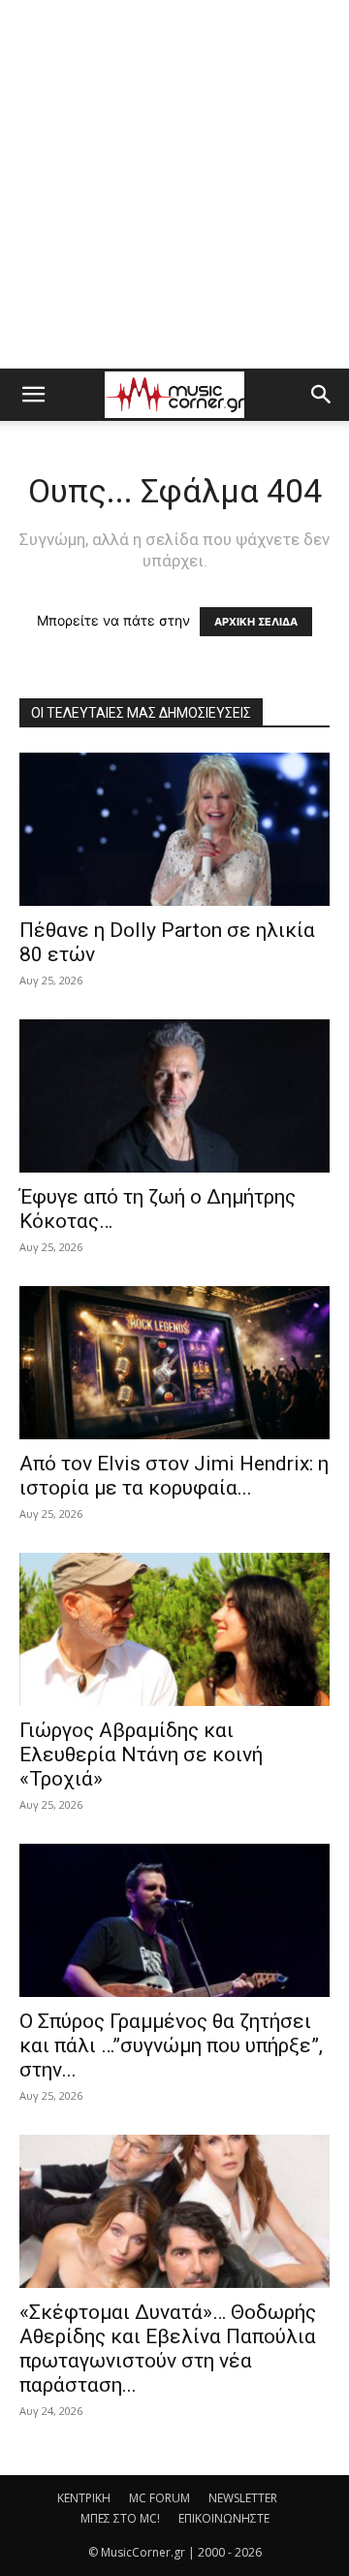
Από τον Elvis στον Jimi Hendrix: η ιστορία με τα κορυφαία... (174, 1476)
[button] (33, 395)
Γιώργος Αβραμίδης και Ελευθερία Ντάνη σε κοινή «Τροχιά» (141, 1755)
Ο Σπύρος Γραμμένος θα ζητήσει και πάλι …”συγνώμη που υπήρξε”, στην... (171, 2045)
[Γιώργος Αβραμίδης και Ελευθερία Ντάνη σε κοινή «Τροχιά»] (174, 1629)
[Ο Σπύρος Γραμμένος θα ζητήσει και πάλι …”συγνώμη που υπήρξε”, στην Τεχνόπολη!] (174, 1920)
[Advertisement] (174, 184)
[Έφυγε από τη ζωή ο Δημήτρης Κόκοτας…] (174, 1096)
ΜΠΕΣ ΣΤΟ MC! (120, 2518)
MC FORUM (159, 2498)
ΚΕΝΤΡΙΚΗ (84, 2498)
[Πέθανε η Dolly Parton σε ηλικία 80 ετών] (174, 829)
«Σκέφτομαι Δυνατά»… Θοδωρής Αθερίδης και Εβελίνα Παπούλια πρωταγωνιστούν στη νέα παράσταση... (168, 2349)
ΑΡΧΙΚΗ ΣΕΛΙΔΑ (256, 622)
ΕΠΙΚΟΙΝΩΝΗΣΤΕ (224, 2518)
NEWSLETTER (243, 2498)
